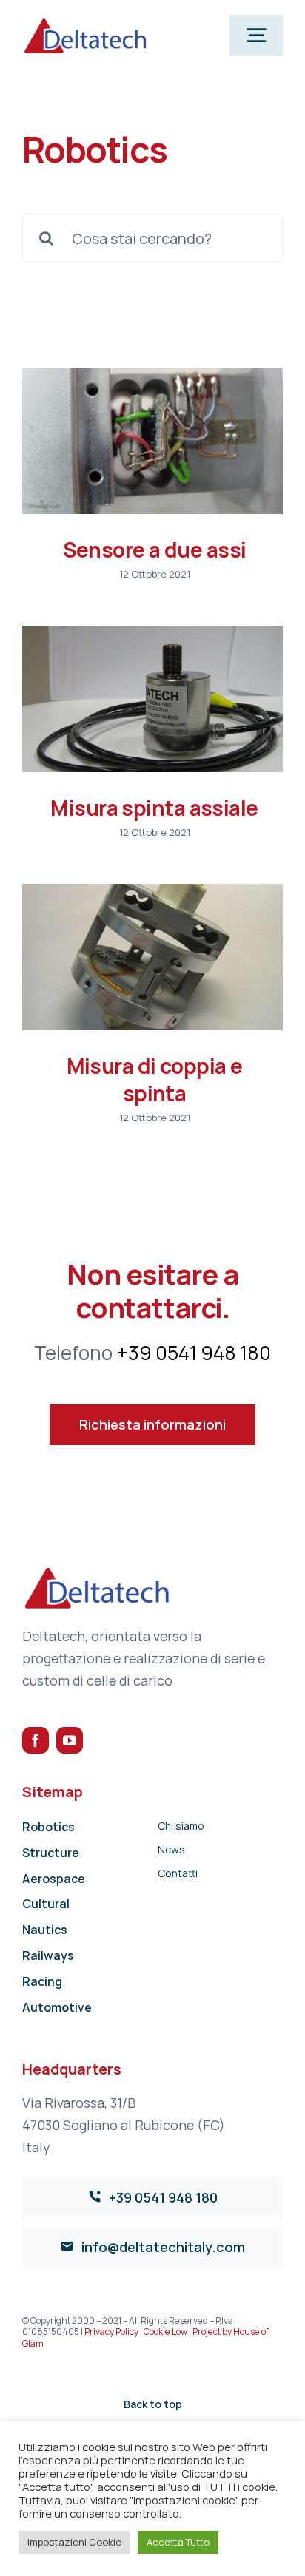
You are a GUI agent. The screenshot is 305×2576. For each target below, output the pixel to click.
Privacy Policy (111, 2332)
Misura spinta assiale (154, 808)
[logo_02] (85, 22)
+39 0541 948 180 (194, 1353)
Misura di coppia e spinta (155, 1079)
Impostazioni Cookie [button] (74, 2542)
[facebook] (36, 1740)
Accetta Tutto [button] (178, 2542)
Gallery (152, 441)
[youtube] (70, 1740)
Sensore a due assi (155, 550)
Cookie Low (165, 2332)
